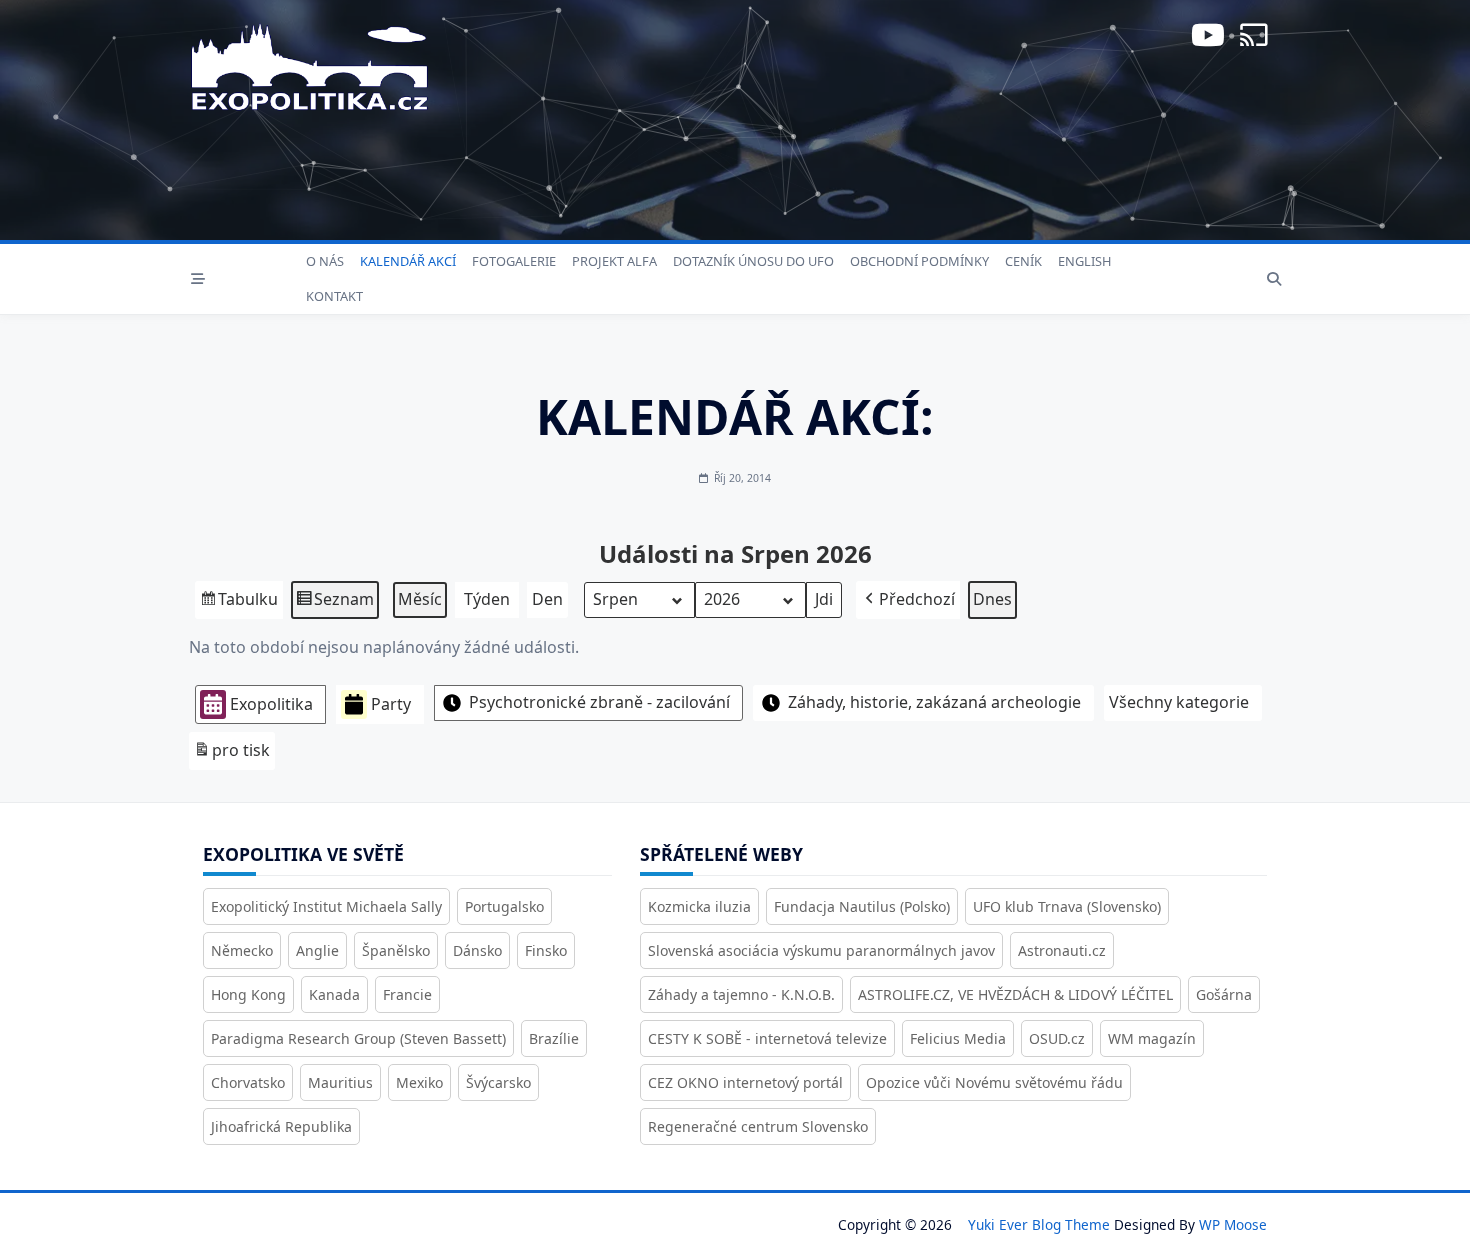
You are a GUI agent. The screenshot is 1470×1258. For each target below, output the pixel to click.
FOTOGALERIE (514, 261)
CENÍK (1023, 261)
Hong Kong (248, 994)
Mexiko (419, 1082)
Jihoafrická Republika (281, 1126)
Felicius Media (958, 1038)
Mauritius (340, 1082)
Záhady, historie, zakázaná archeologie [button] (934, 702)
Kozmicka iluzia (699, 906)
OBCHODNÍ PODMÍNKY (919, 261)
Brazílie (554, 1038)
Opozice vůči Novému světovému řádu (994, 1082)
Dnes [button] (992, 599)
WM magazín (1152, 1038)
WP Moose (1233, 1224)
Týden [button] (487, 599)
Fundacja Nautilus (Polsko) (862, 906)
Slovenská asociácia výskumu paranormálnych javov (821, 950)
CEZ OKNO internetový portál (745, 1082)
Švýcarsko (498, 1082)
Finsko (546, 950)
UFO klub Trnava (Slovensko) (1067, 906)
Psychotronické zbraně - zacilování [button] (599, 702)
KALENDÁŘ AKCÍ (408, 261)
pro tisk (231, 754)
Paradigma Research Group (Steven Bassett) (358, 1038)
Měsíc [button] (420, 599)
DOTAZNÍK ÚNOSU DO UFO (753, 261)
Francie (407, 994)
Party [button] (391, 704)
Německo (242, 950)
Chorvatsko (248, 1082)
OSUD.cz (1057, 1038)
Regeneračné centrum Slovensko (758, 1126)
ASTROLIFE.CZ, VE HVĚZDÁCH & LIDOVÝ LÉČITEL (1015, 994)
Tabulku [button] (238, 603)
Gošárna (1224, 994)
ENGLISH (1084, 261)
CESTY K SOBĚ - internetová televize (767, 1038)
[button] (908, 600)
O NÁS (325, 261)
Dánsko (477, 950)
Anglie (317, 950)
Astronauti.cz (1062, 950)
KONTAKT (334, 296)
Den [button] (547, 599)
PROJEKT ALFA (614, 261)
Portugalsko (504, 906)
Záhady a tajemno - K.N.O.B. (741, 994)
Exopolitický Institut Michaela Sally (326, 906)
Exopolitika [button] (271, 704)
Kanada (334, 994)
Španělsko (396, 950)
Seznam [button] (334, 603)
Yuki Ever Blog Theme (1039, 1224)
